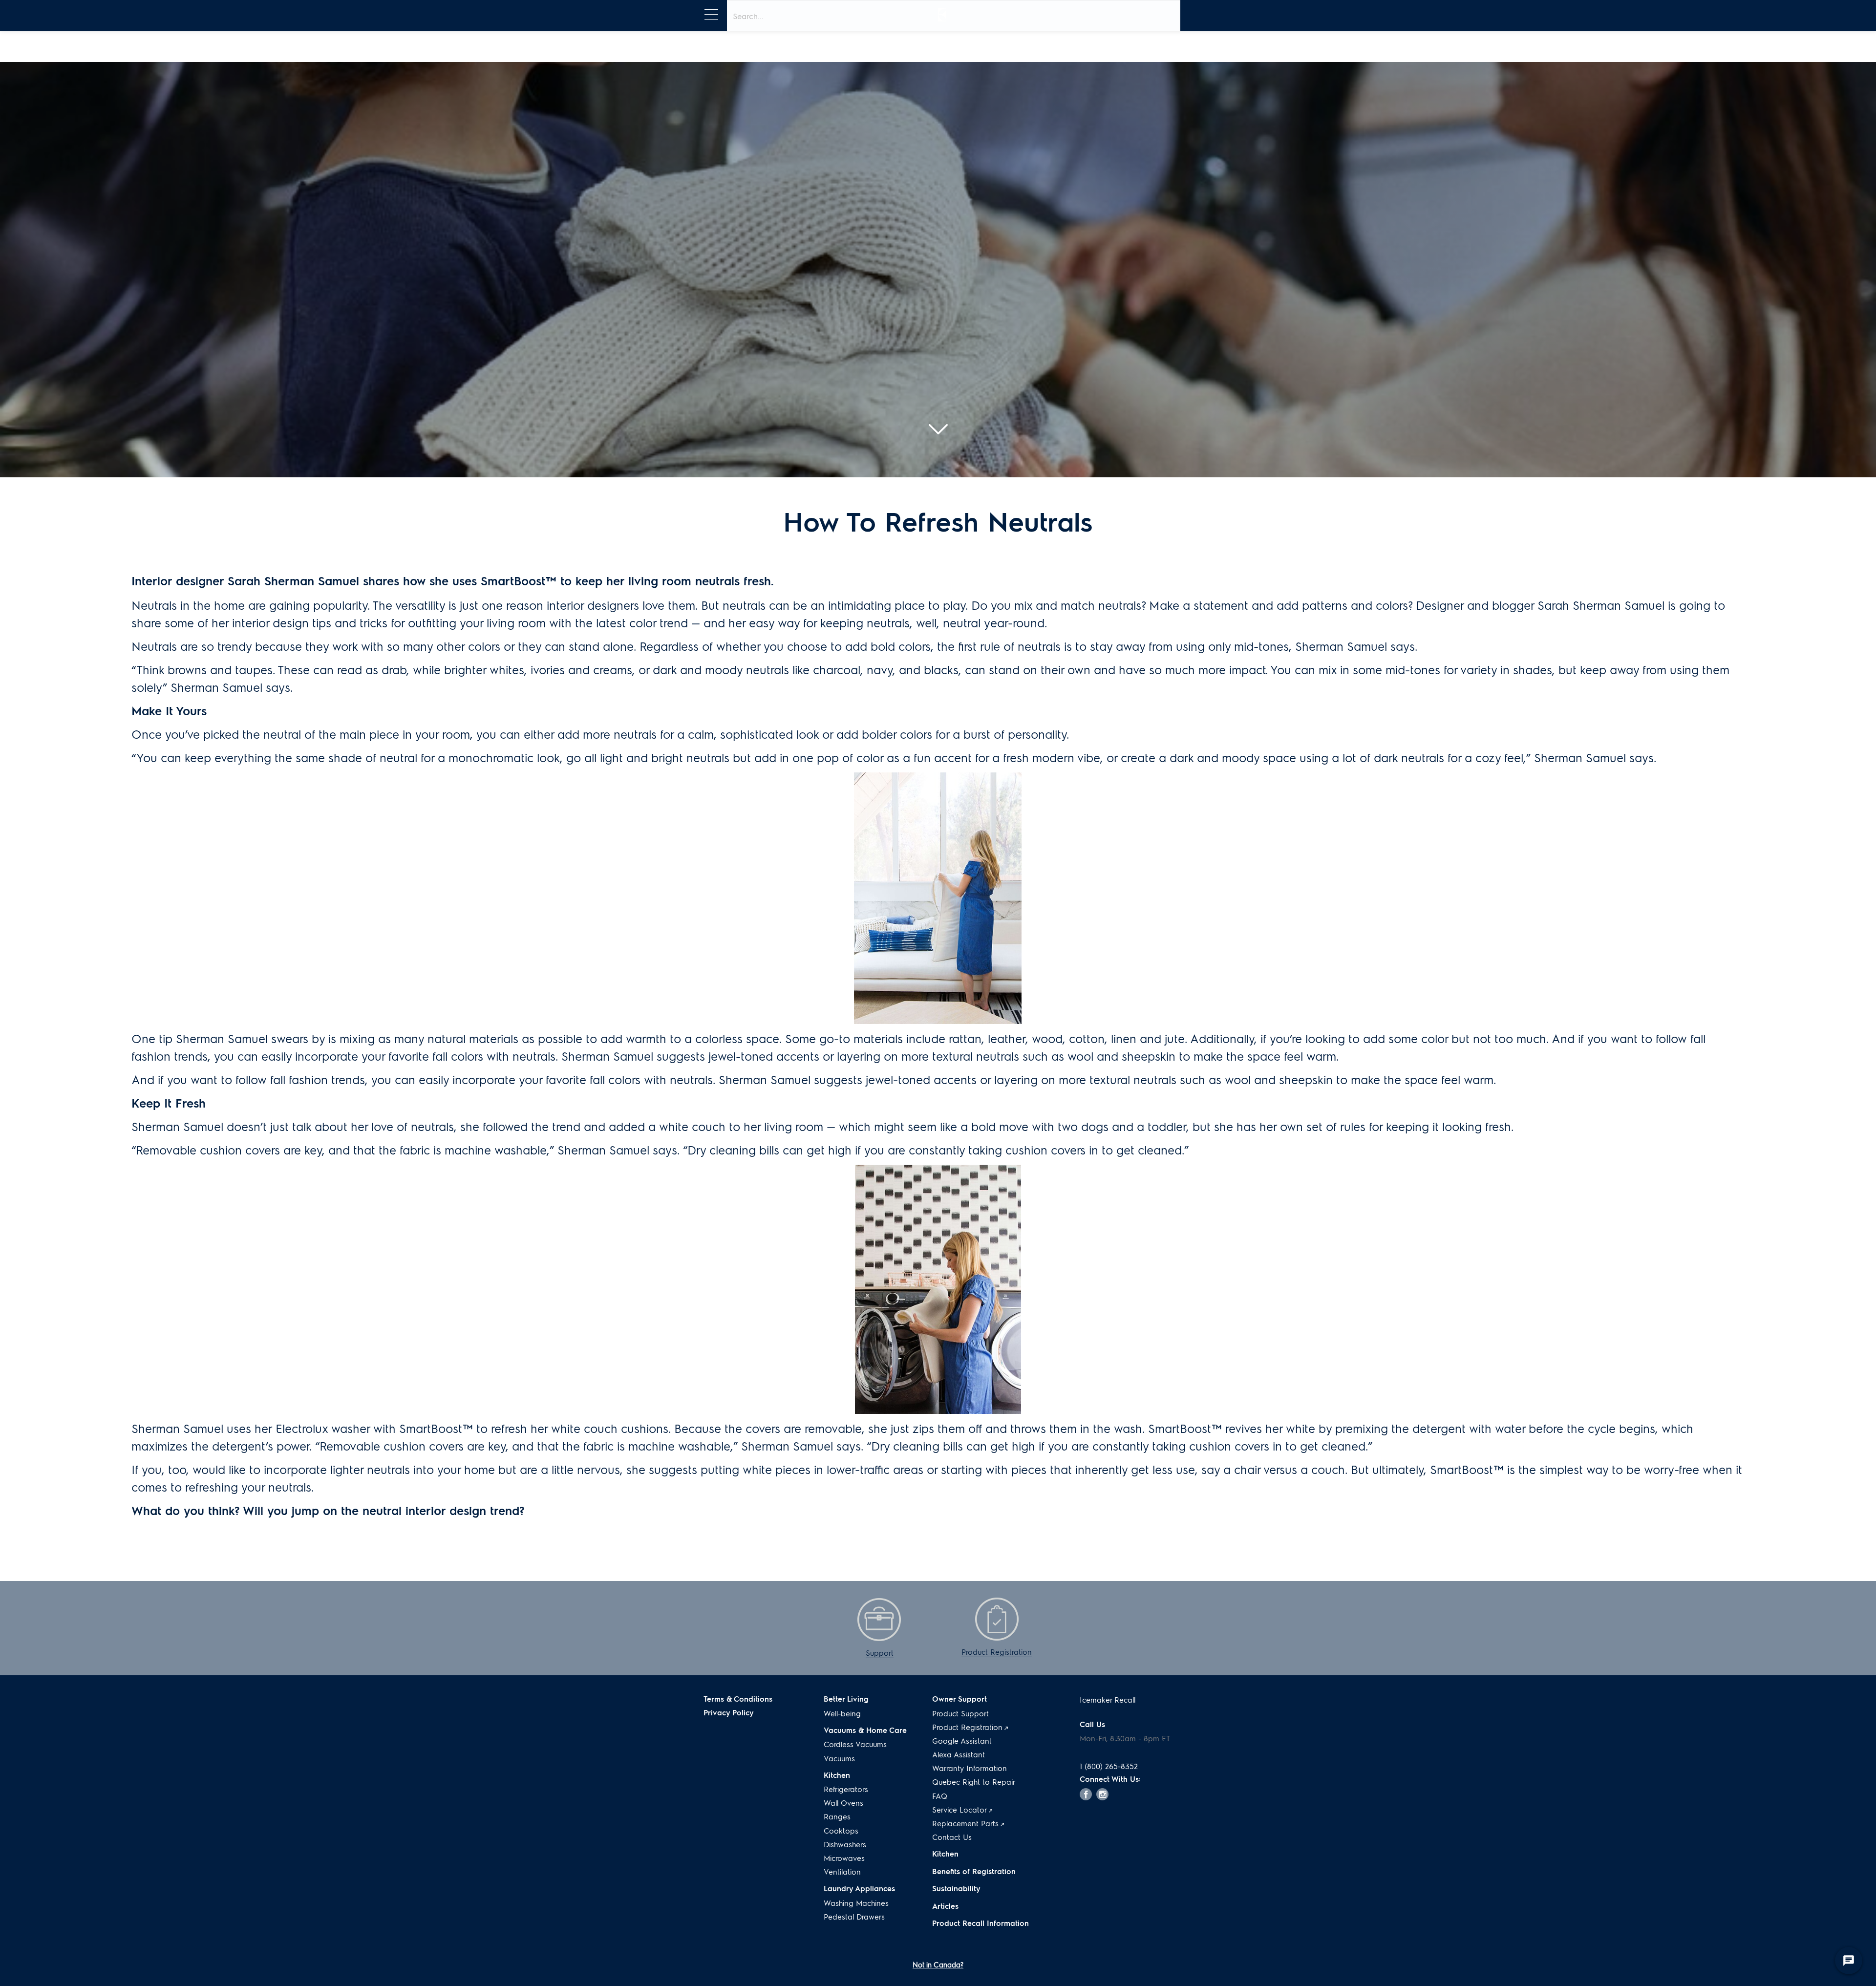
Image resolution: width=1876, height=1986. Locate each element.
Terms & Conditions (738, 1699)
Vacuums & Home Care (865, 1730)
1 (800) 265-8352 (1109, 1766)
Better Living (846, 1699)
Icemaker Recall (1108, 1700)
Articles (945, 1906)
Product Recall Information (981, 1923)
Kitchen (945, 1854)
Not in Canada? (938, 1965)
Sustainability (956, 1888)
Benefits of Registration (974, 1871)
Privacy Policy (729, 1712)
